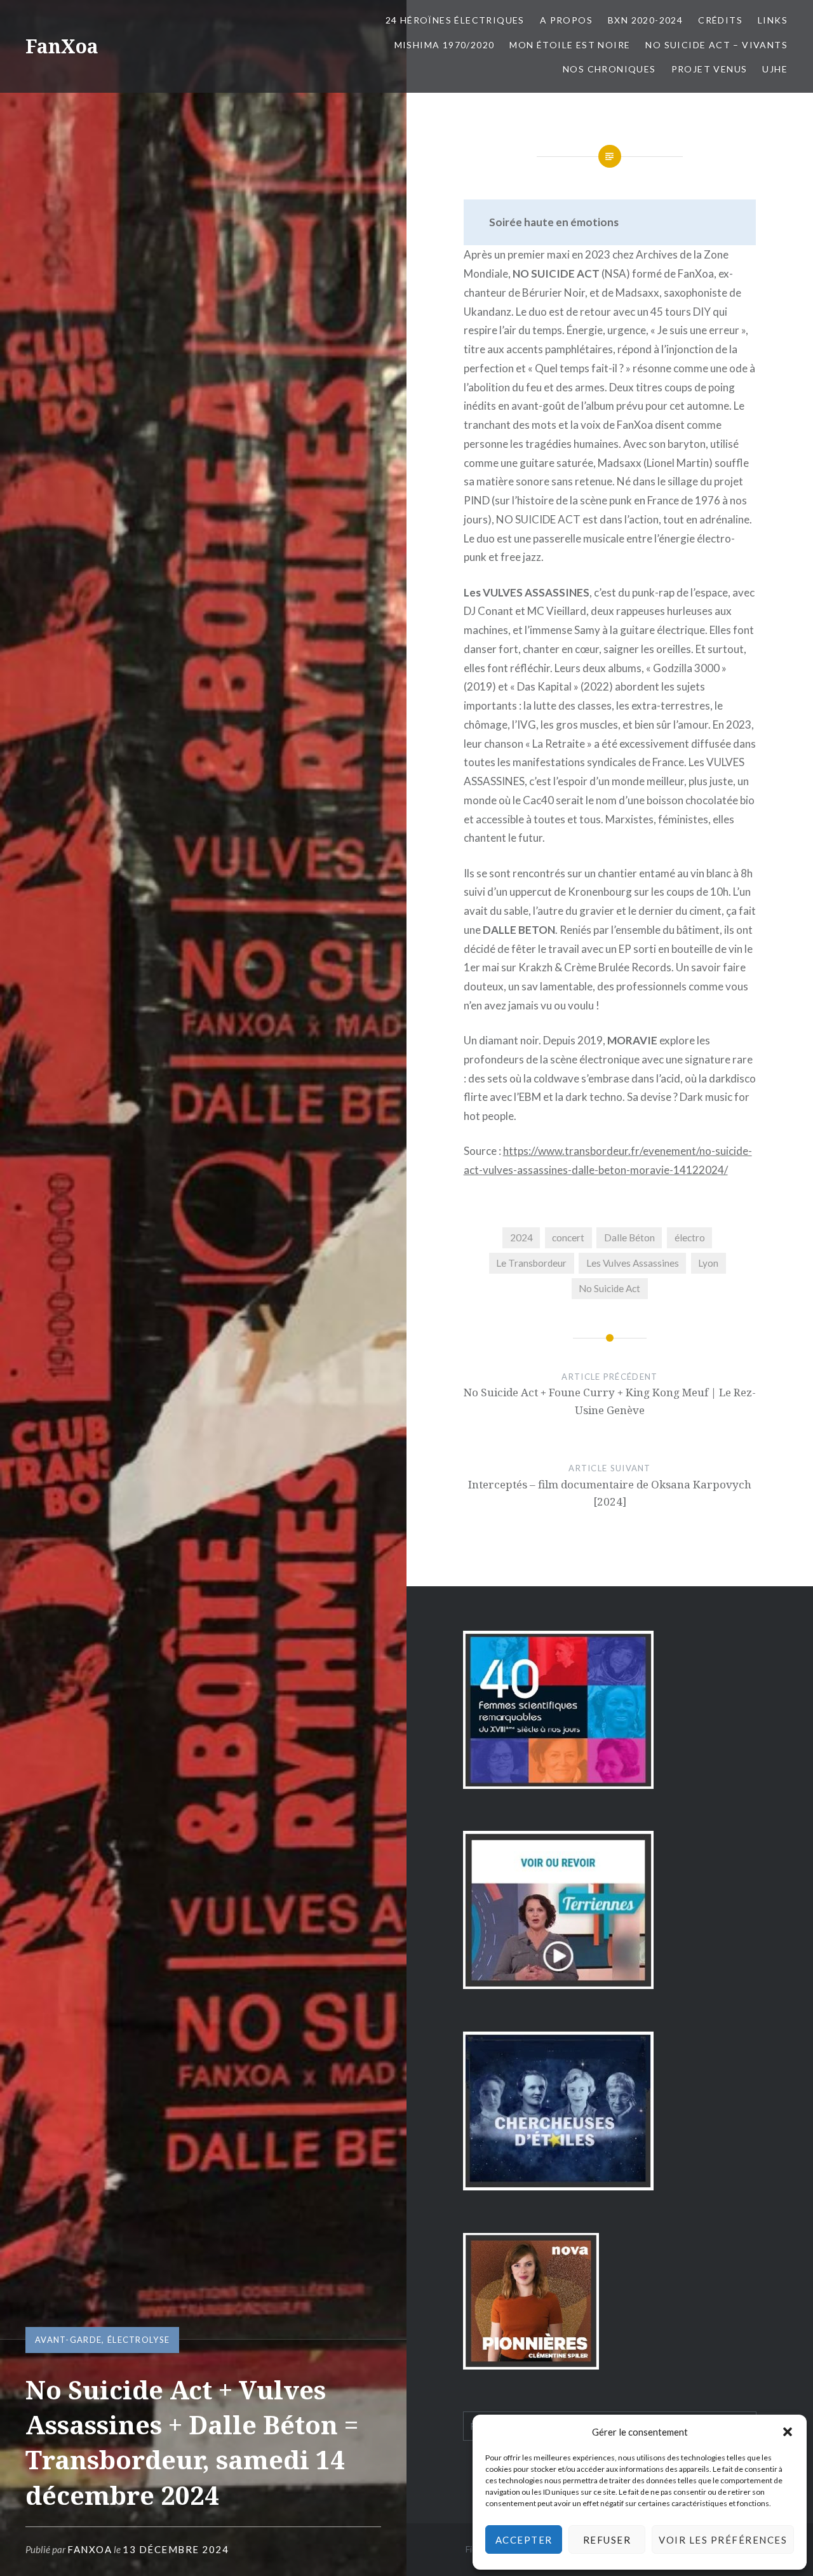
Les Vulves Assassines (633, 1263)
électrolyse (138, 2340)
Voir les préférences (723, 2540)
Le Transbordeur (531, 1263)
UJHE (775, 69)
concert (568, 1237)
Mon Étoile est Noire (570, 45)
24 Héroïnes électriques (455, 20)
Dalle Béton (629, 1237)
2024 (521, 1237)
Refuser (607, 2540)
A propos (566, 20)
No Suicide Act (609, 1288)
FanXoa (62, 46)
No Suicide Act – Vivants (716, 45)
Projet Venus (709, 69)
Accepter (524, 2540)
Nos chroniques (609, 69)
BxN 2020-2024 (645, 20)
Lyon (708, 1263)
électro (690, 1237)
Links (773, 20)
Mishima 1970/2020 (445, 45)
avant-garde (68, 2340)
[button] (788, 2432)
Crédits (720, 20)
